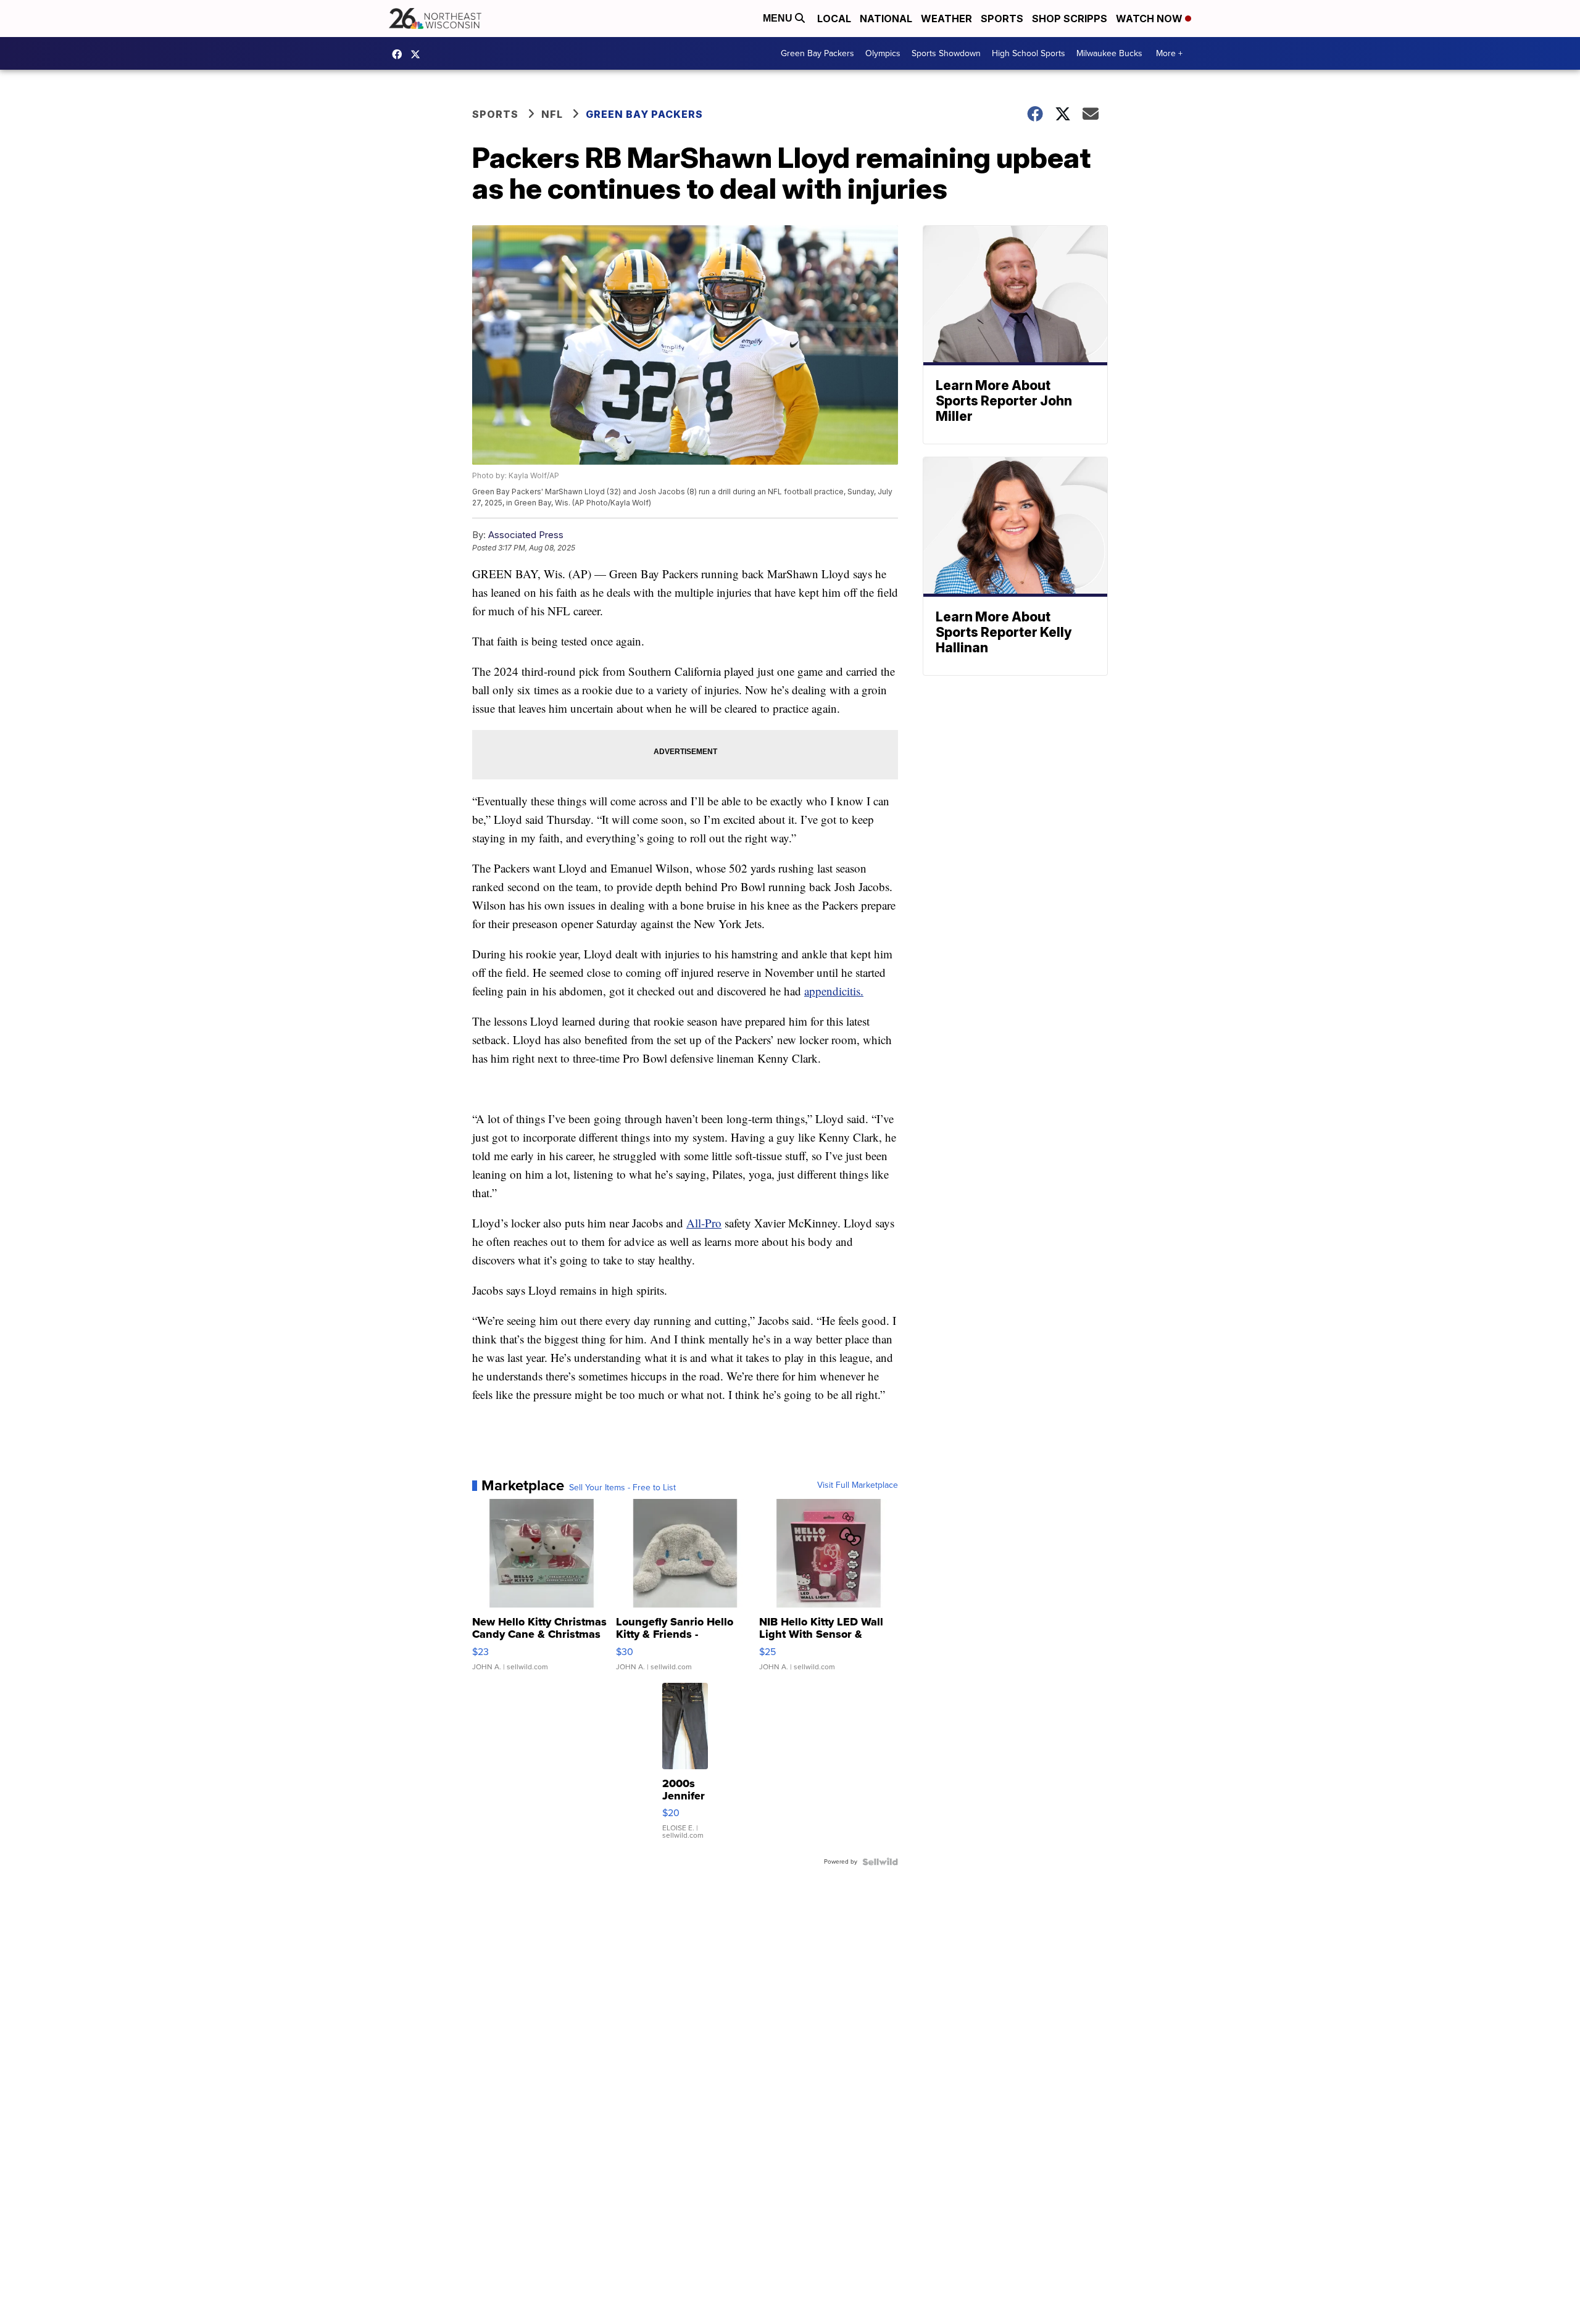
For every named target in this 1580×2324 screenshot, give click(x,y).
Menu (779, 18)
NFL (552, 114)
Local (834, 19)
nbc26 (418, 54)
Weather (946, 19)
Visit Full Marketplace (858, 1485)
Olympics (883, 53)
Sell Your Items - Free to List (622, 1488)
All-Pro (704, 1223)
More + (1169, 53)
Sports (1002, 19)
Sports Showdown (946, 53)
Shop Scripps (1070, 19)
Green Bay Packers (817, 53)
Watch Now (1150, 19)
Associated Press (526, 535)
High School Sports (1029, 53)
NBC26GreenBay (400, 54)
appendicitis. (834, 991)
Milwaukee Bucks (1109, 53)
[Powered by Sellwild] (880, 1862)
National (886, 19)
